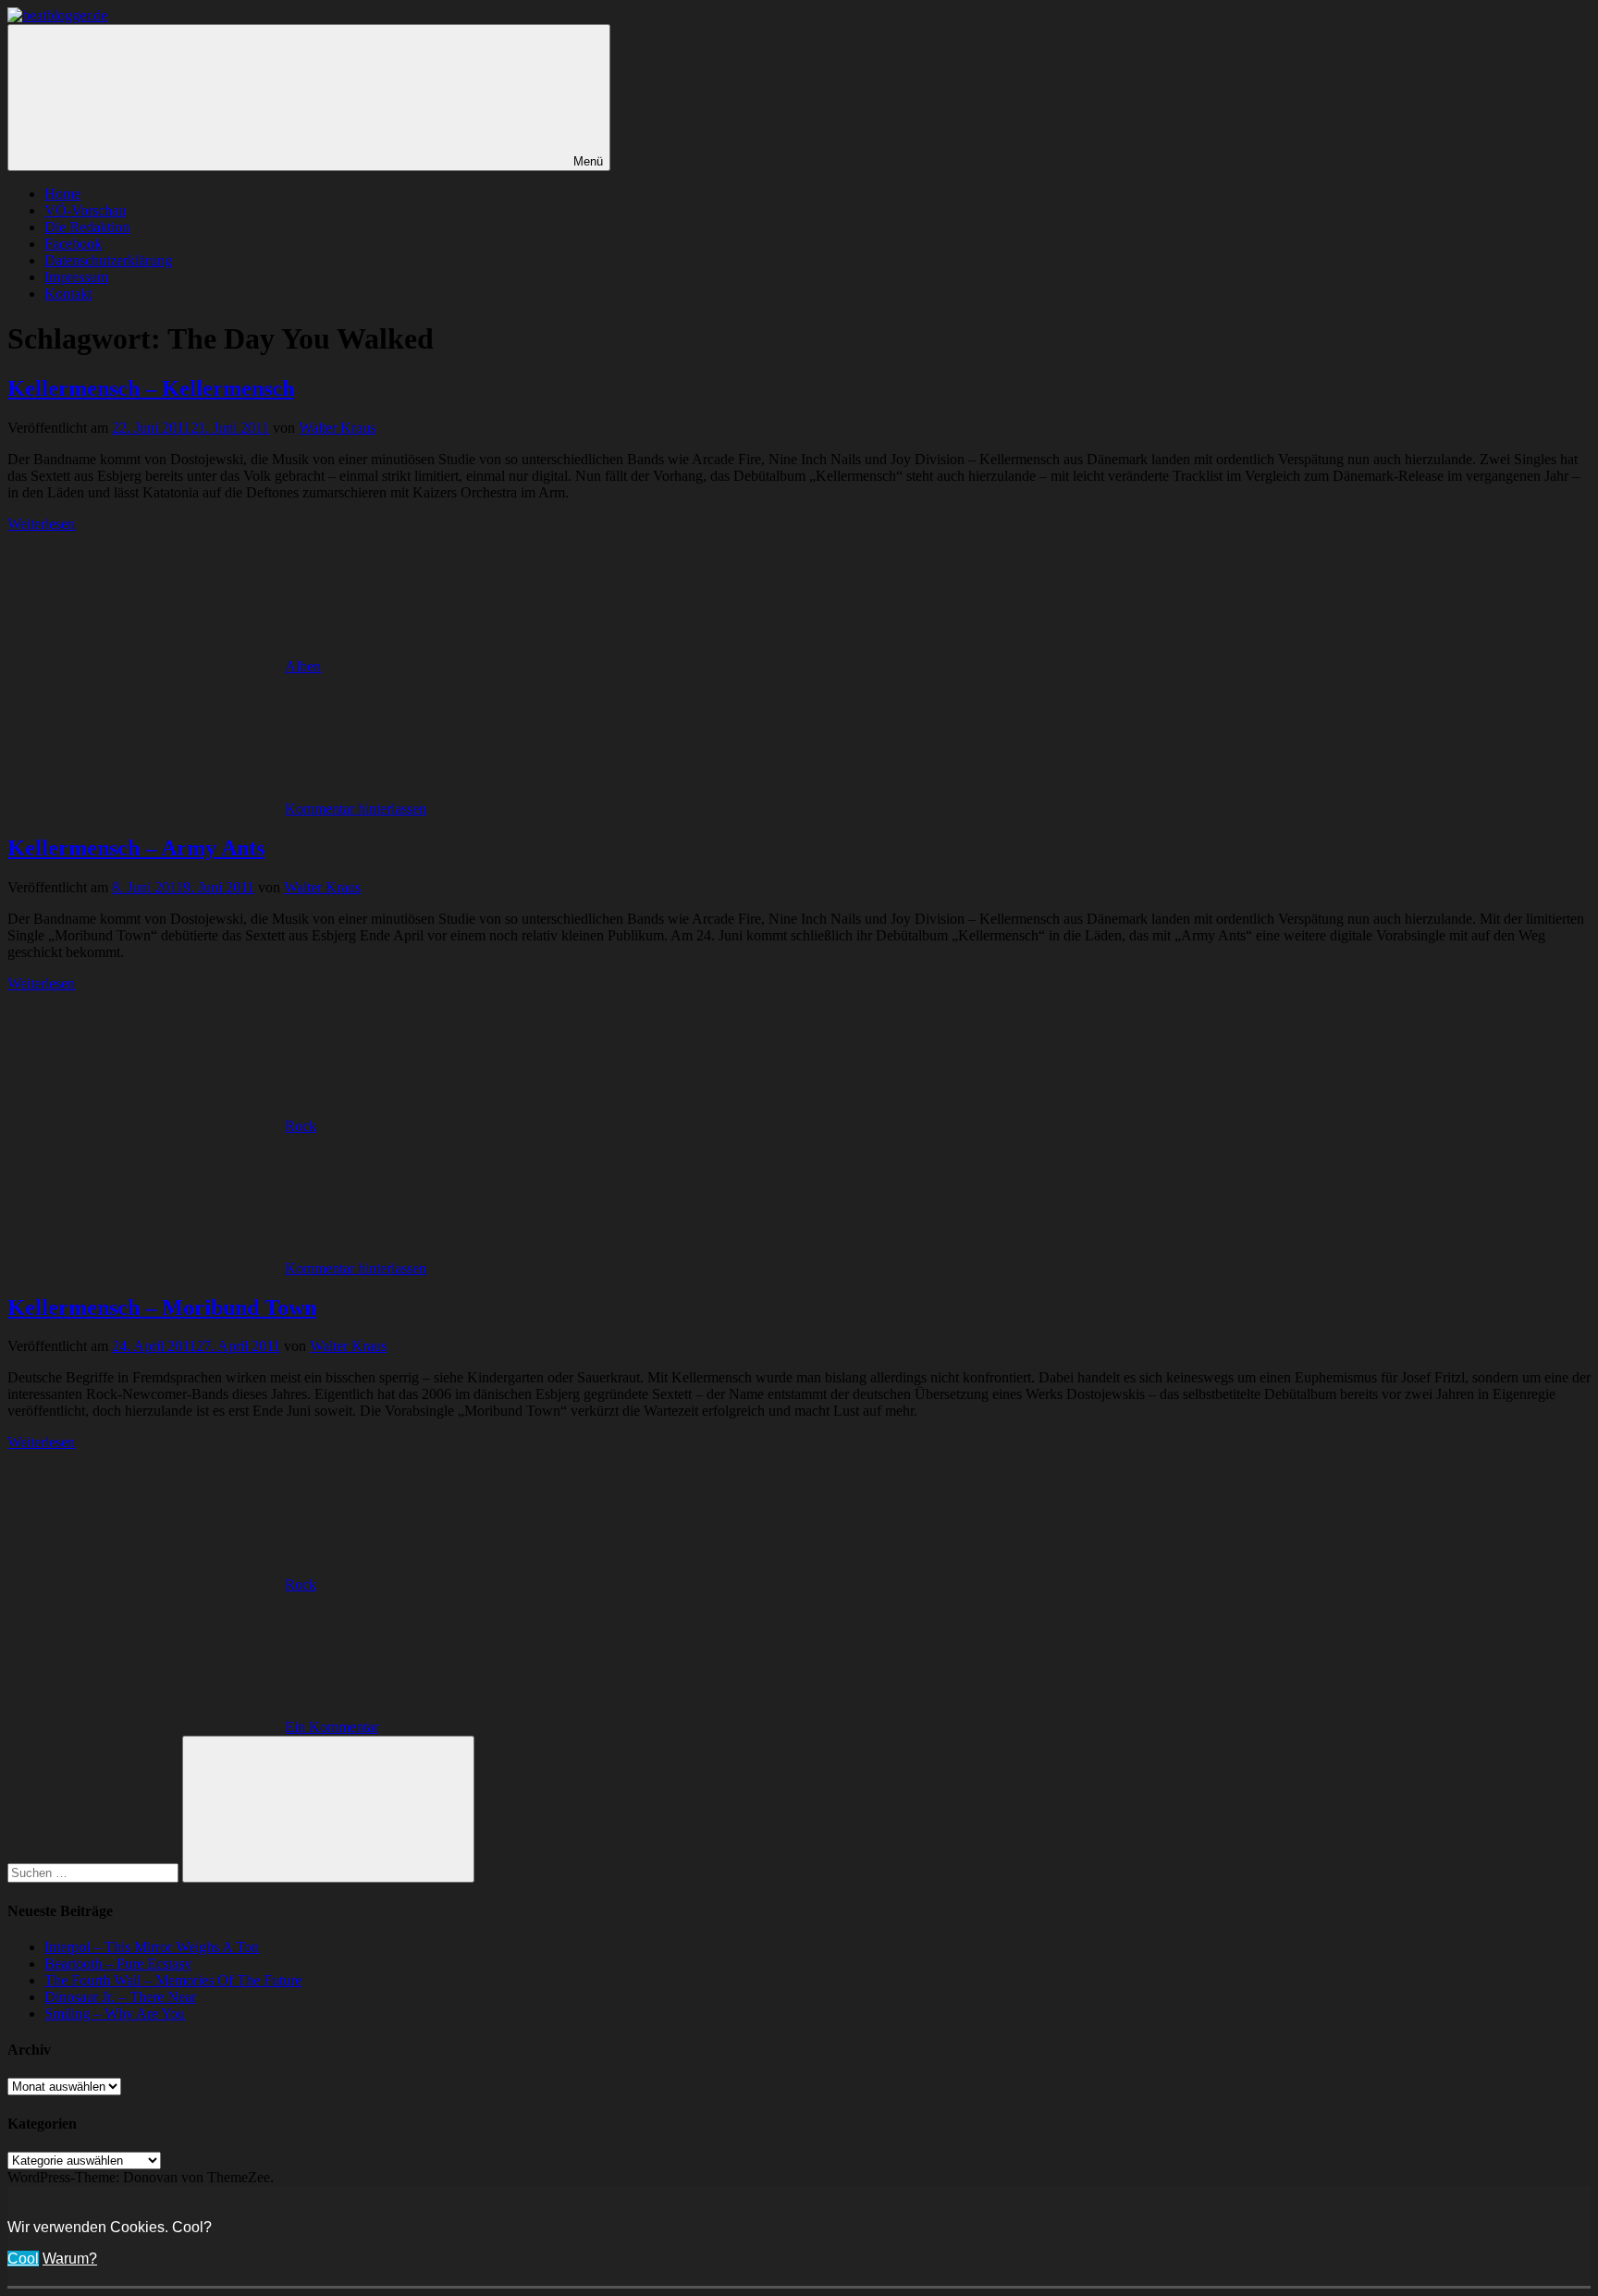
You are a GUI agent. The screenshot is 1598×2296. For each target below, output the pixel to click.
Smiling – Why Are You (115, 2014)
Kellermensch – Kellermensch (151, 388)
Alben (303, 666)
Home (62, 194)
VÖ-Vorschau (85, 210)
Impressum (76, 277)
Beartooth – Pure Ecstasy (118, 1964)
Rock (301, 1126)
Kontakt (68, 294)
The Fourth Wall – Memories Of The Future (173, 1980)
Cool (23, 2259)
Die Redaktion (87, 227)
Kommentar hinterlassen (356, 809)
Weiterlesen (41, 524)
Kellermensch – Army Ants (136, 848)
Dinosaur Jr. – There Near (120, 1997)
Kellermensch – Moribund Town (162, 1308)
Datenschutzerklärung (108, 260)
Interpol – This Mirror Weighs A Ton (152, 1947)
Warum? (70, 2259)
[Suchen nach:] (95, 1872)
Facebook (73, 244)
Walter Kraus (337, 428)
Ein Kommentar (332, 1727)
